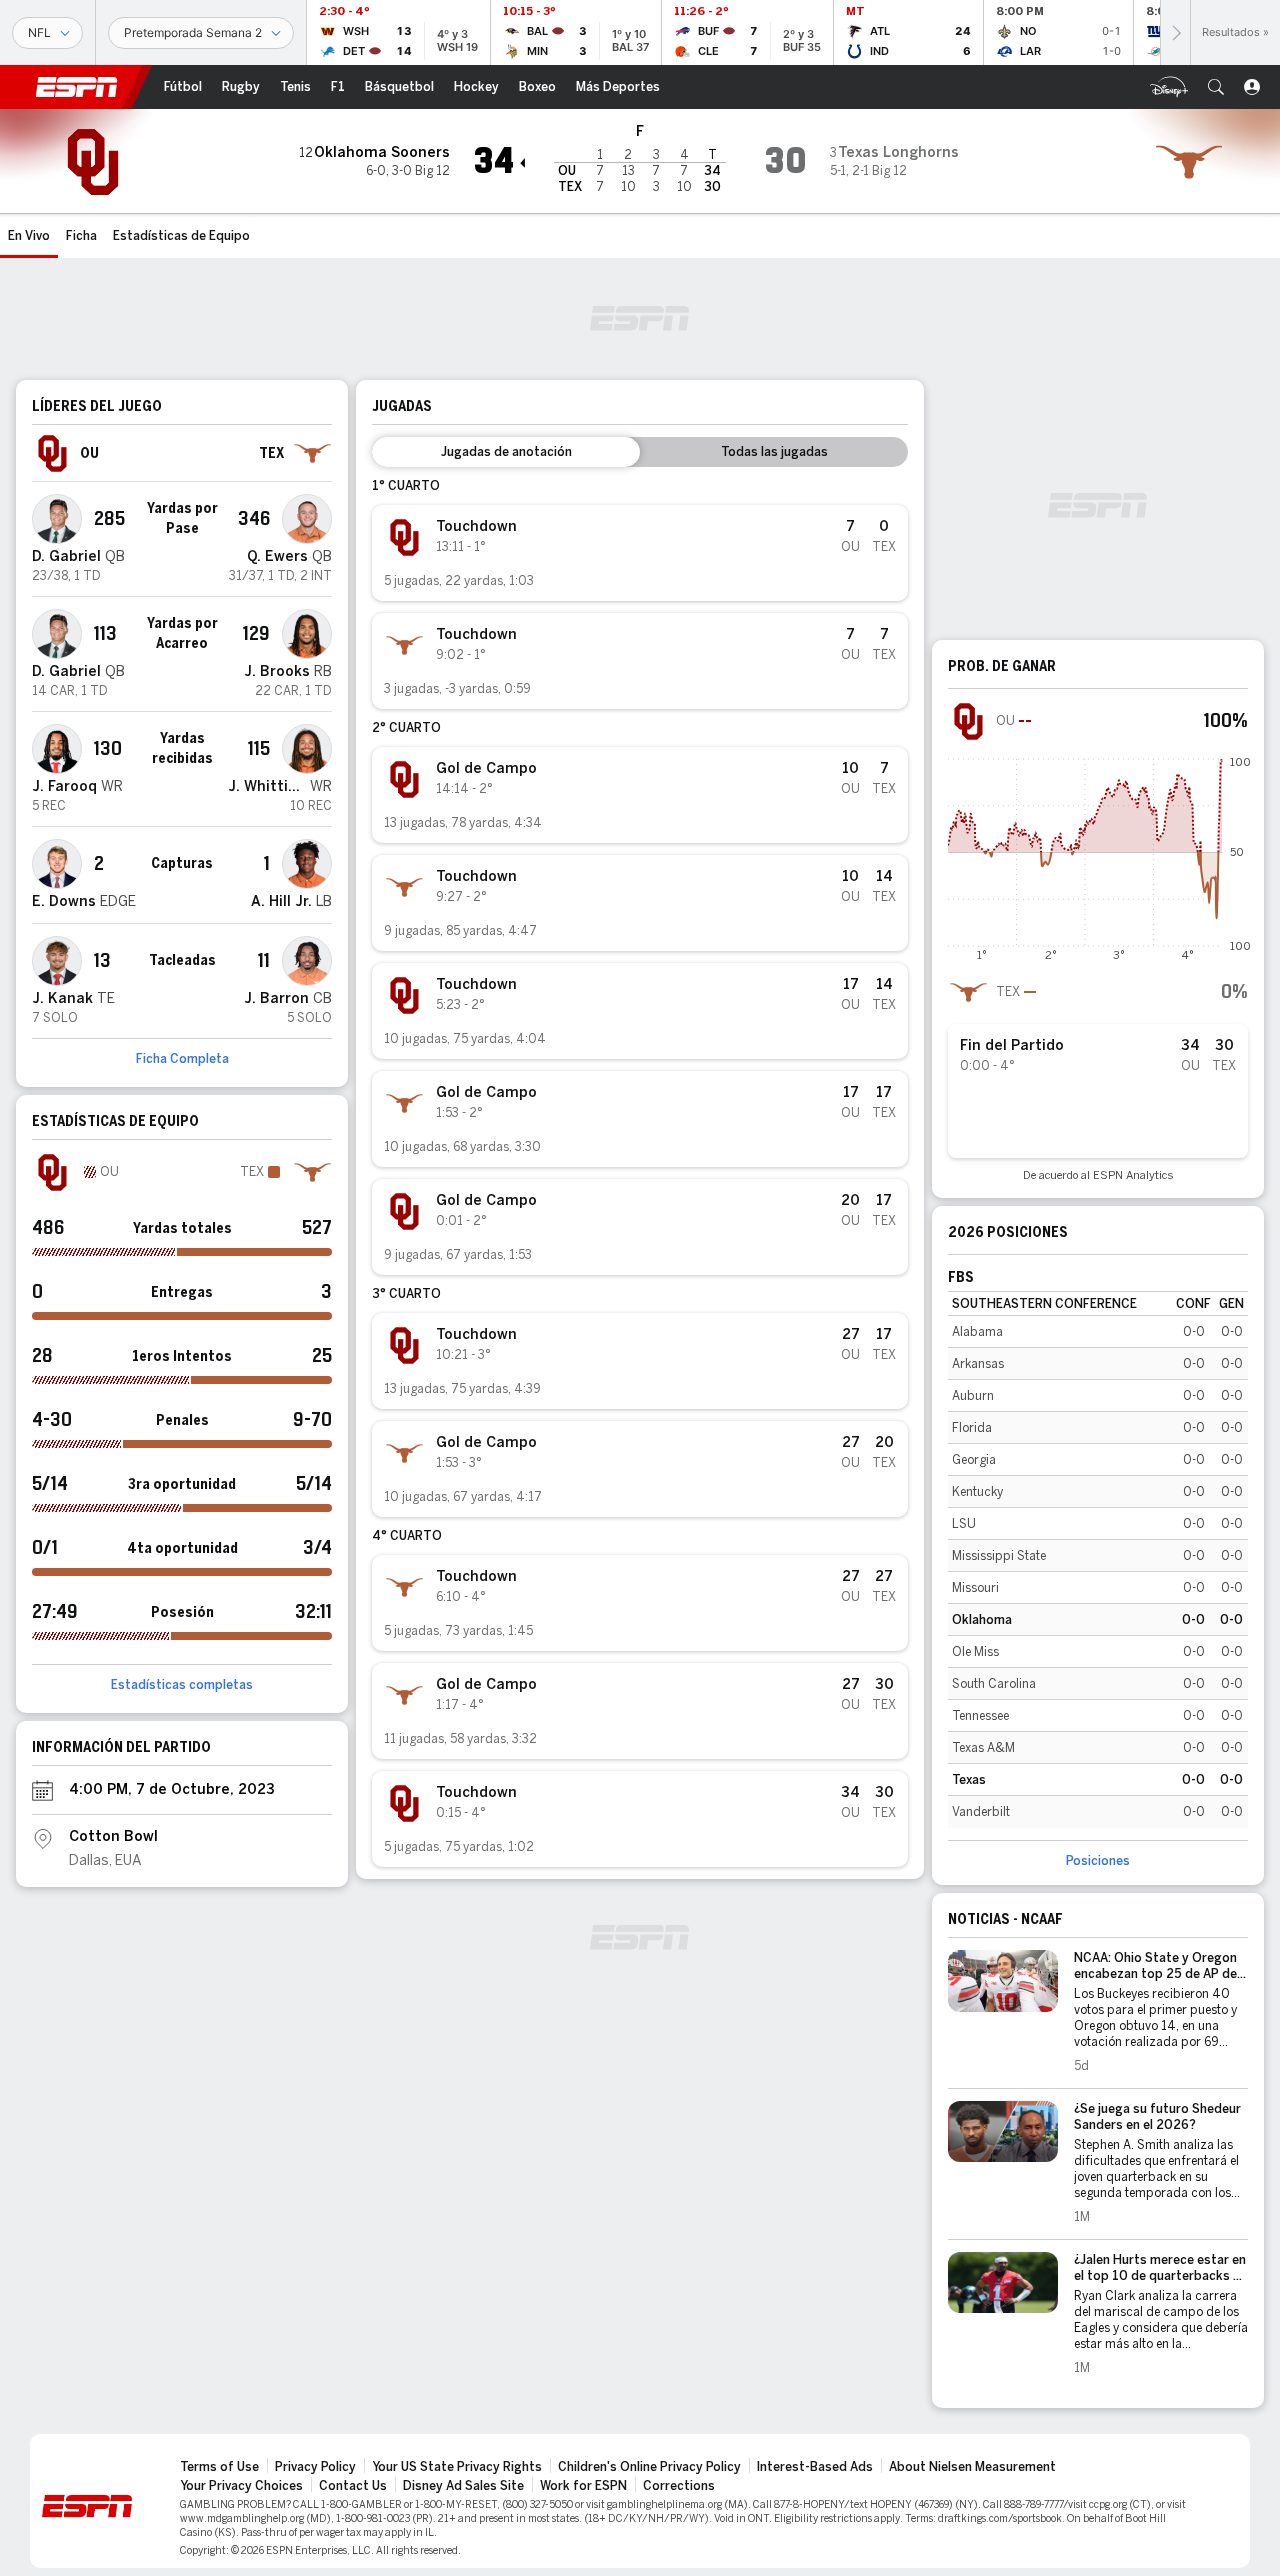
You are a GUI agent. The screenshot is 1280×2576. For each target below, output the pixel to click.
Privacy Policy (315, 2467)
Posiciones (1098, 1861)
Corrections (679, 2486)
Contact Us (353, 2486)
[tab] (506, 452)
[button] (1216, 87)
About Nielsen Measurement (972, 2467)
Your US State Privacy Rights (457, 2467)
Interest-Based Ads (815, 2467)
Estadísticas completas (182, 1685)
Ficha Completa (182, 1059)
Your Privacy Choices (241, 2486)
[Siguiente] (1175, 32)
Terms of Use (219, 2467)
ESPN (77, 87)
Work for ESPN (583, 2486)
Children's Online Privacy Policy (649, 2467)
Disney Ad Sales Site (463, 2486)
